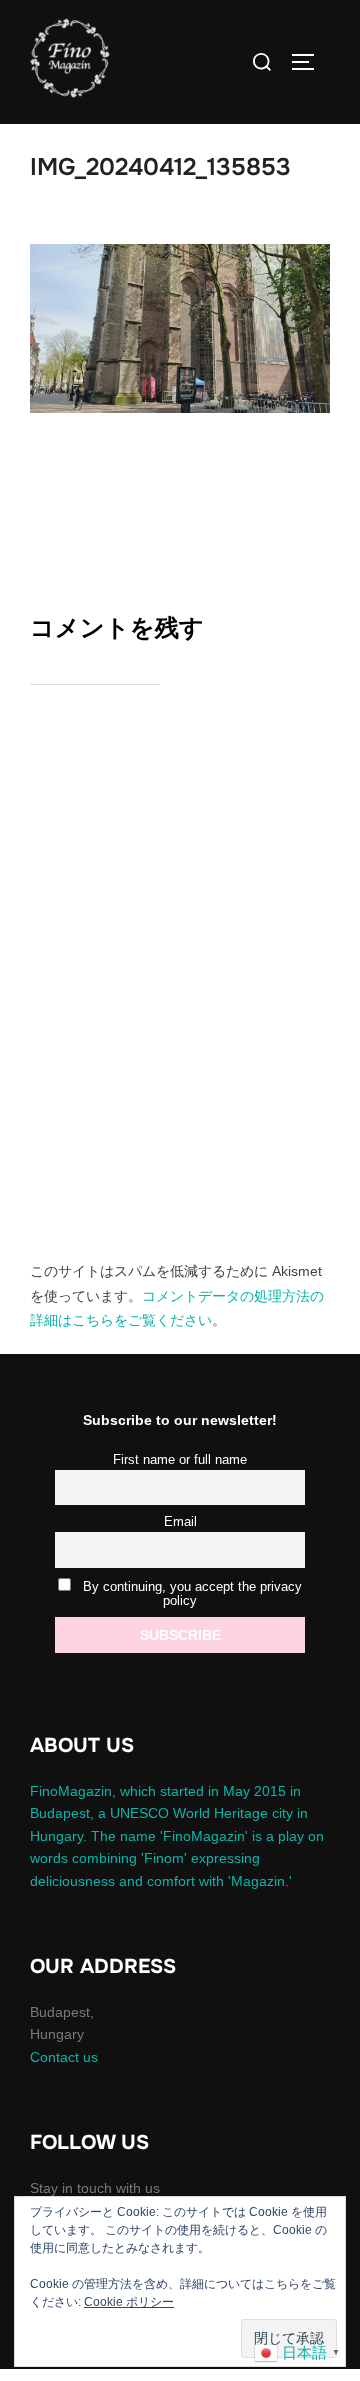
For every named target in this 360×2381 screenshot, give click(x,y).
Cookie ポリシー (129, 2302)
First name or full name (180, 1460)
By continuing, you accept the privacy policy (190, 1594)
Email (180, 1522)
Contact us (64, 2057)
